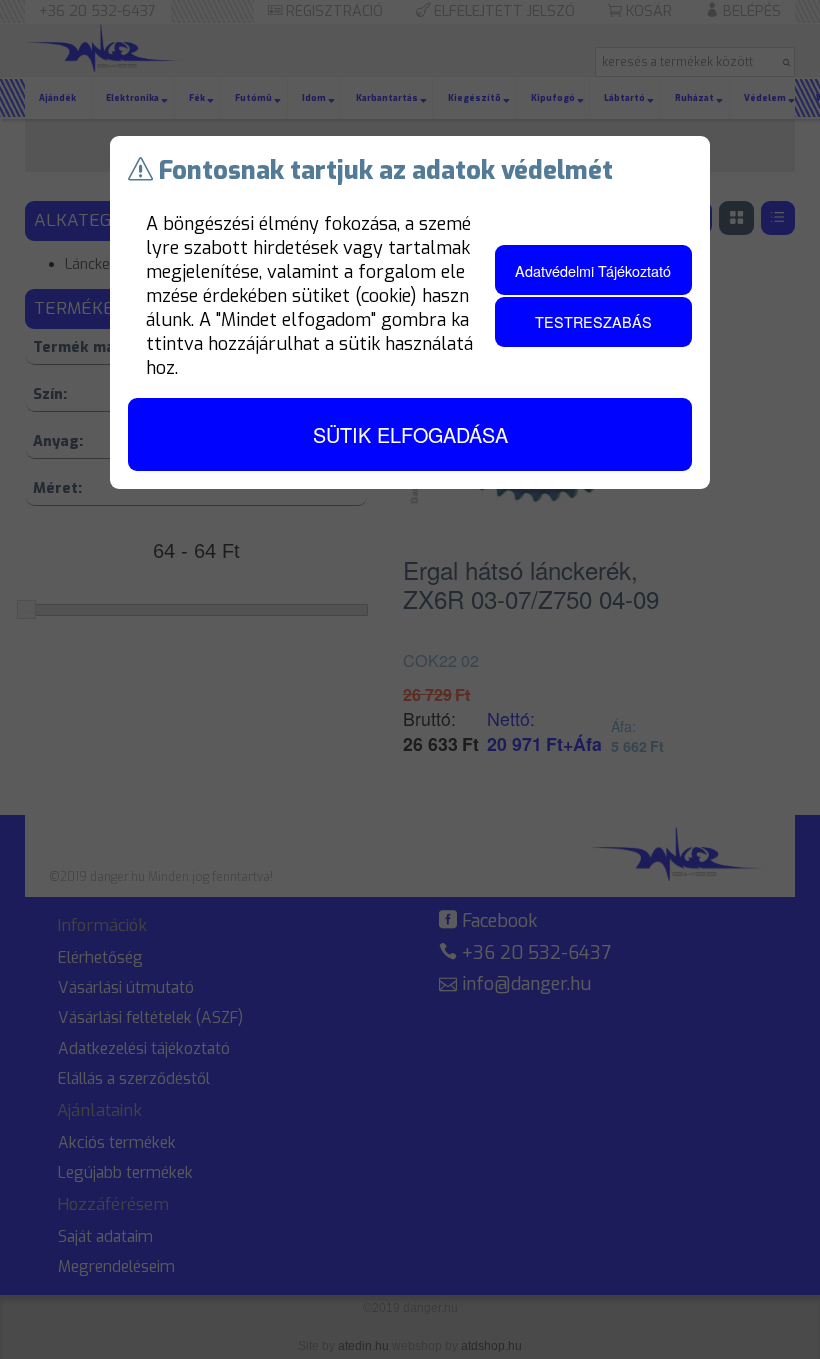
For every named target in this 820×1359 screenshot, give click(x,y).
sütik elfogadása (410, 434)
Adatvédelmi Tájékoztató (593, 270)
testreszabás (593, 321)
